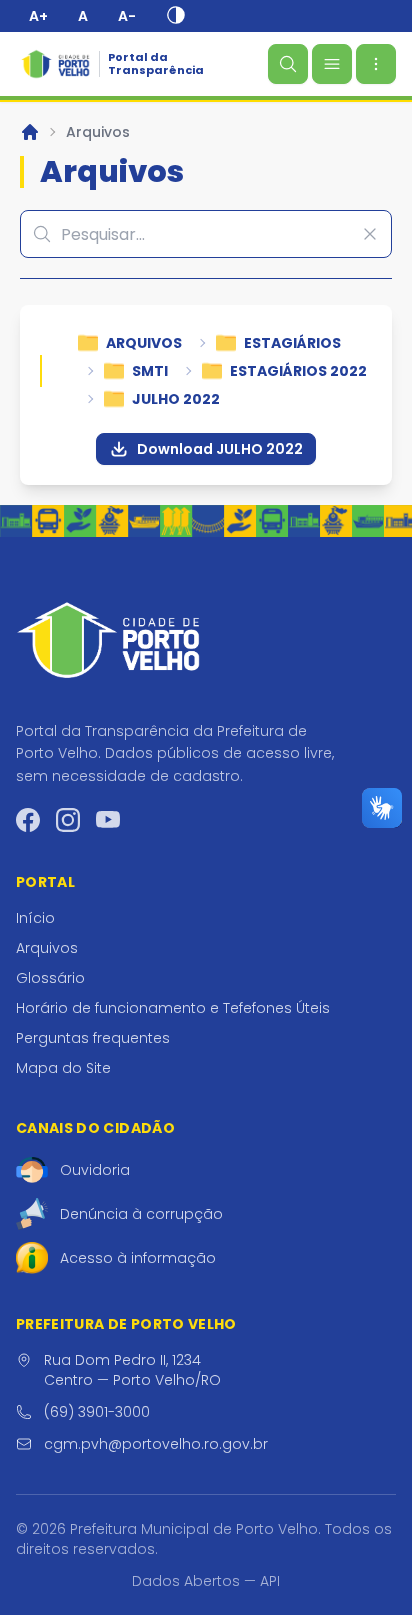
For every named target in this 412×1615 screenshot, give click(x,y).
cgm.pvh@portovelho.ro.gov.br (156, 1444)
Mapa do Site (63, 1068)
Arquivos (98, 132)
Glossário (50, 978)
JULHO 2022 (176, 399)
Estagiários (292, 343)
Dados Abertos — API (206, 1581)
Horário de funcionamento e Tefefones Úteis (173, 1008)
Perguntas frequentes (93, 1038)
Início (35, 918)
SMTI (150, 371)
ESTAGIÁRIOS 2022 (298, 371)
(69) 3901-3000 (97, 1412)
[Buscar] (288, 64)
